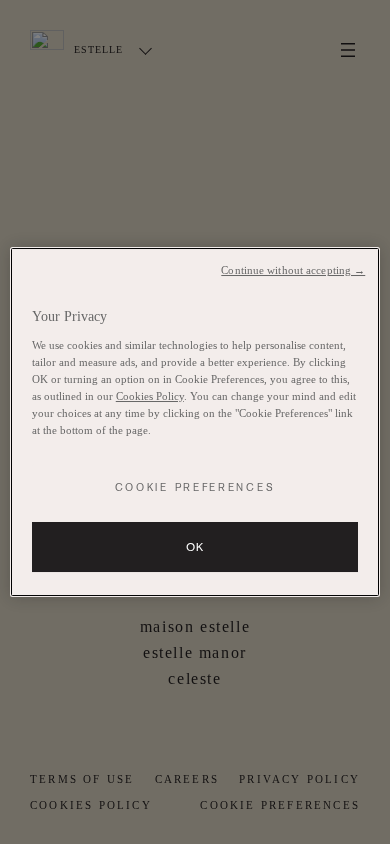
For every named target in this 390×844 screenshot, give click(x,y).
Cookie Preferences (195, 487)
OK (194, 547)
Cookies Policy (150, 396)
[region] (195, 422)
